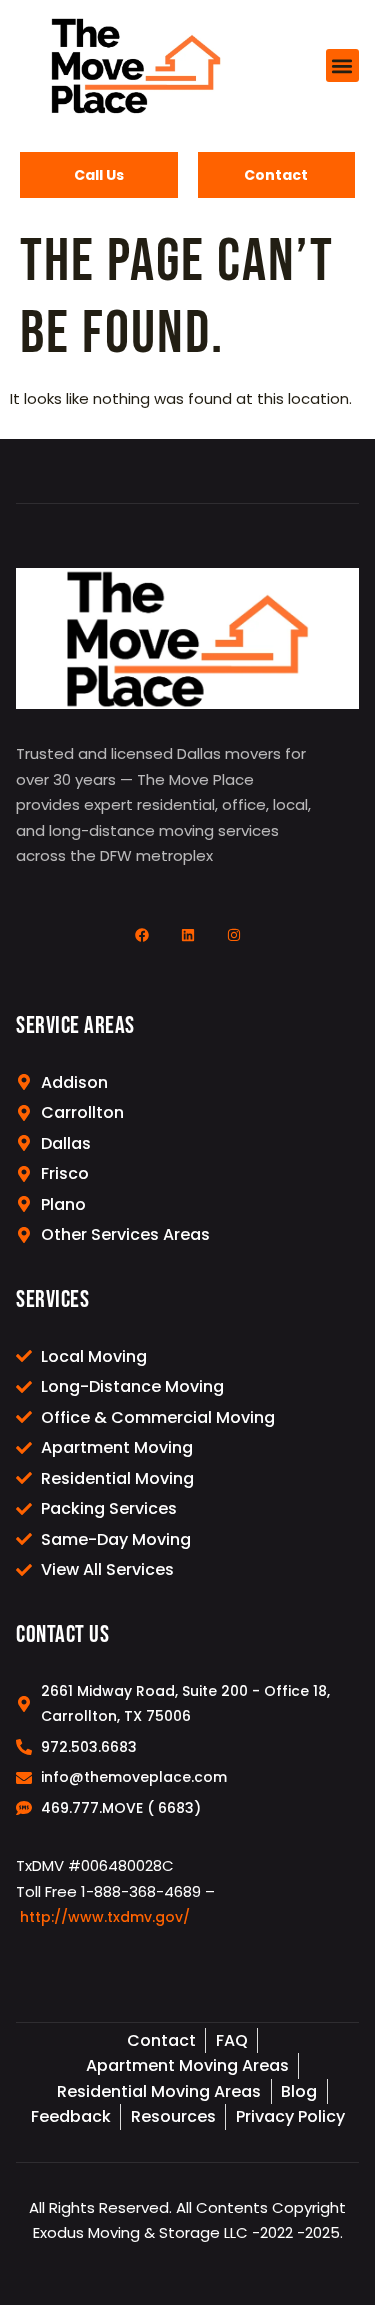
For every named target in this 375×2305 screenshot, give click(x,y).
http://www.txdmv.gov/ (105, 1917)
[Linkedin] (188, 935)
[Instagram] (234, 935)
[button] (342, 65)
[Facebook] (142, 935)
